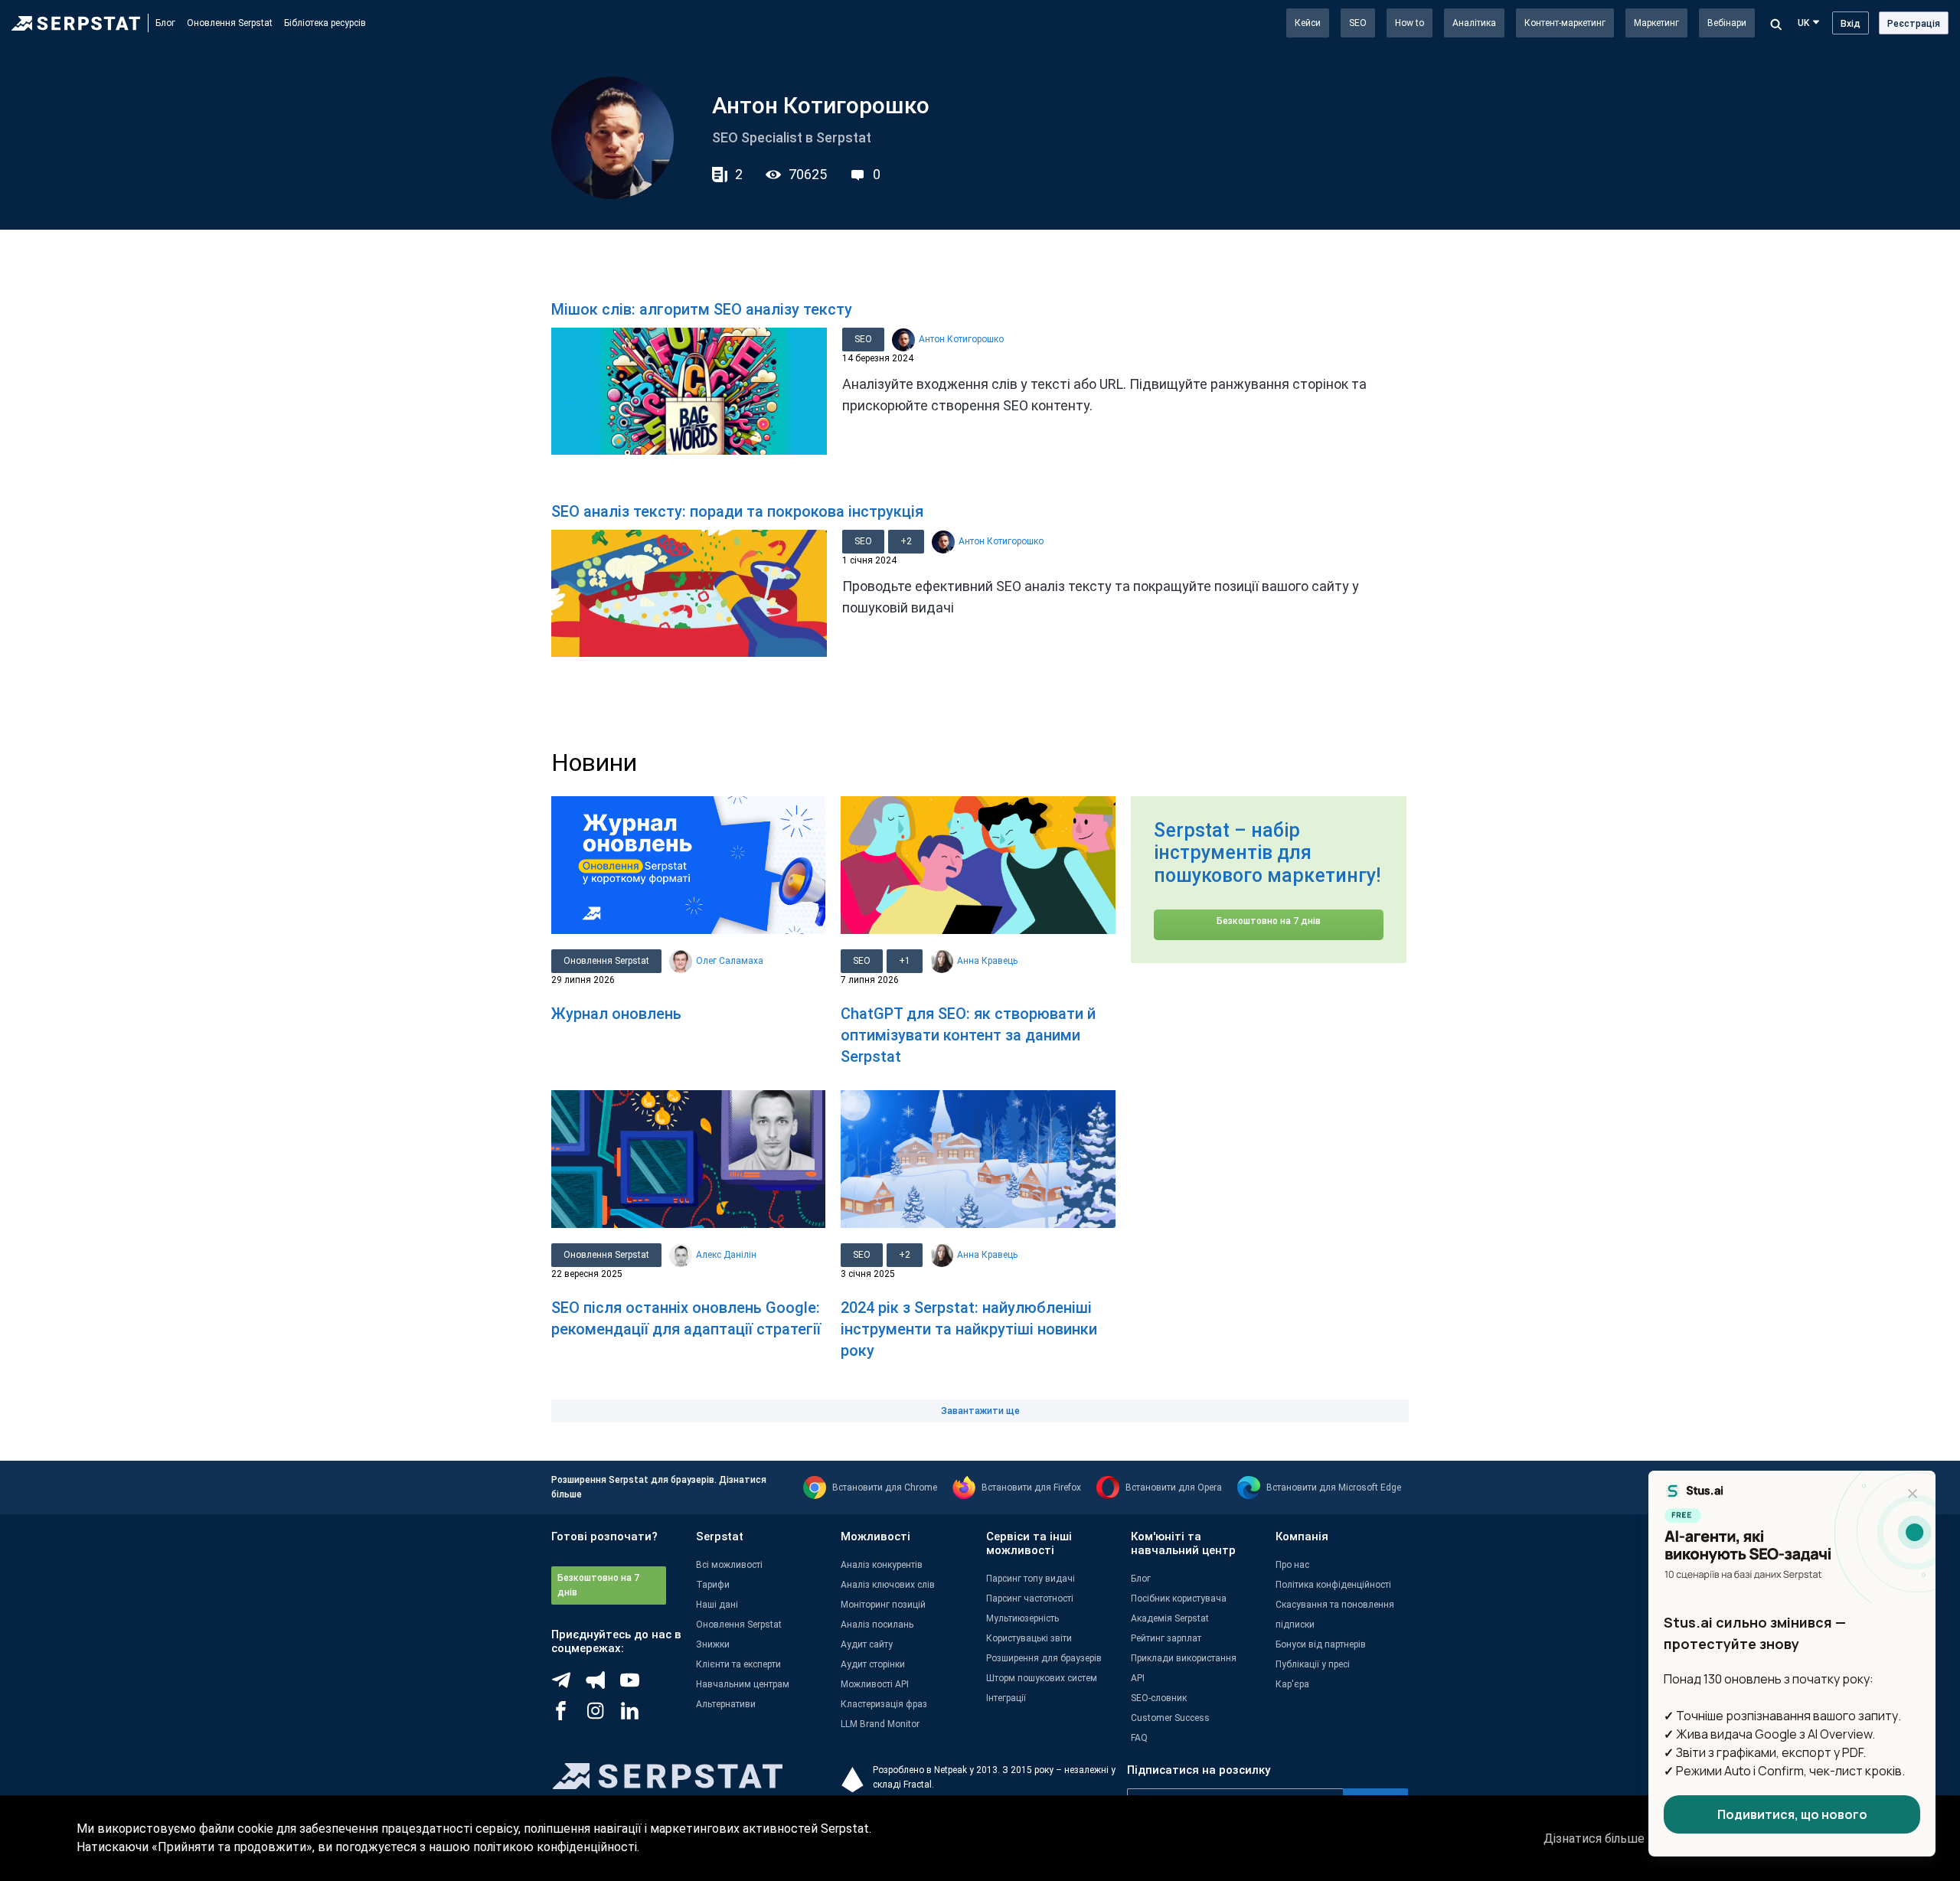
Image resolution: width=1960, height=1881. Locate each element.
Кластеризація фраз (884, 1704)
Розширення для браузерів (1044, 1658)
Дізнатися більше (1594, 1839)
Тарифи (713, 1585)
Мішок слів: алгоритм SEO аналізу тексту (702, 309)
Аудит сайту (867, 1644)
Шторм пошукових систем (1042, 1678)
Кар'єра (1292, 1684)
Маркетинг (1656, 23)
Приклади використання (1184, 1658)
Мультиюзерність (1022, 1618)
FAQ (1139, 1738)
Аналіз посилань (877, 1625)
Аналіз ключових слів (888, 1585)
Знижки (713, 1644)
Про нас (1292, 1565)
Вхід (1851, 24)
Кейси (1308, 23)
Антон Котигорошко (961, 339)
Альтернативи (726, 1704)
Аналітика (1474, 23)
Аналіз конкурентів (882, 1565)
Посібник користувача (1179, 1599)
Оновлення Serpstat (230, 23)
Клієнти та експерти (738, 1664)
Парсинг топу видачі (1031, 1579)
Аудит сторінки (873, 1664)
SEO (1358, 23)
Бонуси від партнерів (1321, 1644)
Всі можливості (729, 1565)
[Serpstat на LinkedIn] (637, 1716)
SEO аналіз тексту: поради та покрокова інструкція (737, 511)
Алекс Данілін (726, 1255)
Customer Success (1170, 1718)
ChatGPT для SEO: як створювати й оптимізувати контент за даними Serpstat (968, 1035)
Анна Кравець (987, 961)
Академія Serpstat (1170, 1618)
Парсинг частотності (1030, 1599)
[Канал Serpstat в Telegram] (637, 1686)
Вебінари (1727, 23)
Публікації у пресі (1313, 1664)
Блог (165, 23)
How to (1410, 23)
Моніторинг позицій (883, 1605)
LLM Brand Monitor (880, 1724)
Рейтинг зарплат (1166, 1638)
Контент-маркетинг (1565, 23)
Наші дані (717, 1605)
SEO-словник (1159, 1698)
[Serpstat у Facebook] (568, 1716)
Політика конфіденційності (1333, 1585)
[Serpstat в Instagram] (603, 1716)
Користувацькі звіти (1029, 1638)
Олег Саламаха (730, 961)
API (1138, 1678)
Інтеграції (1006, 1698)
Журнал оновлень (616, 1014)
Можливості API (875, 1684)
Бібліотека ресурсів (325, 23)
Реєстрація (1914, 24)
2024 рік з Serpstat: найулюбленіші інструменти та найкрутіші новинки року (969, 1329)
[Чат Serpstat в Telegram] (568, 1686)
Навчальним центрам (743, 1684)
